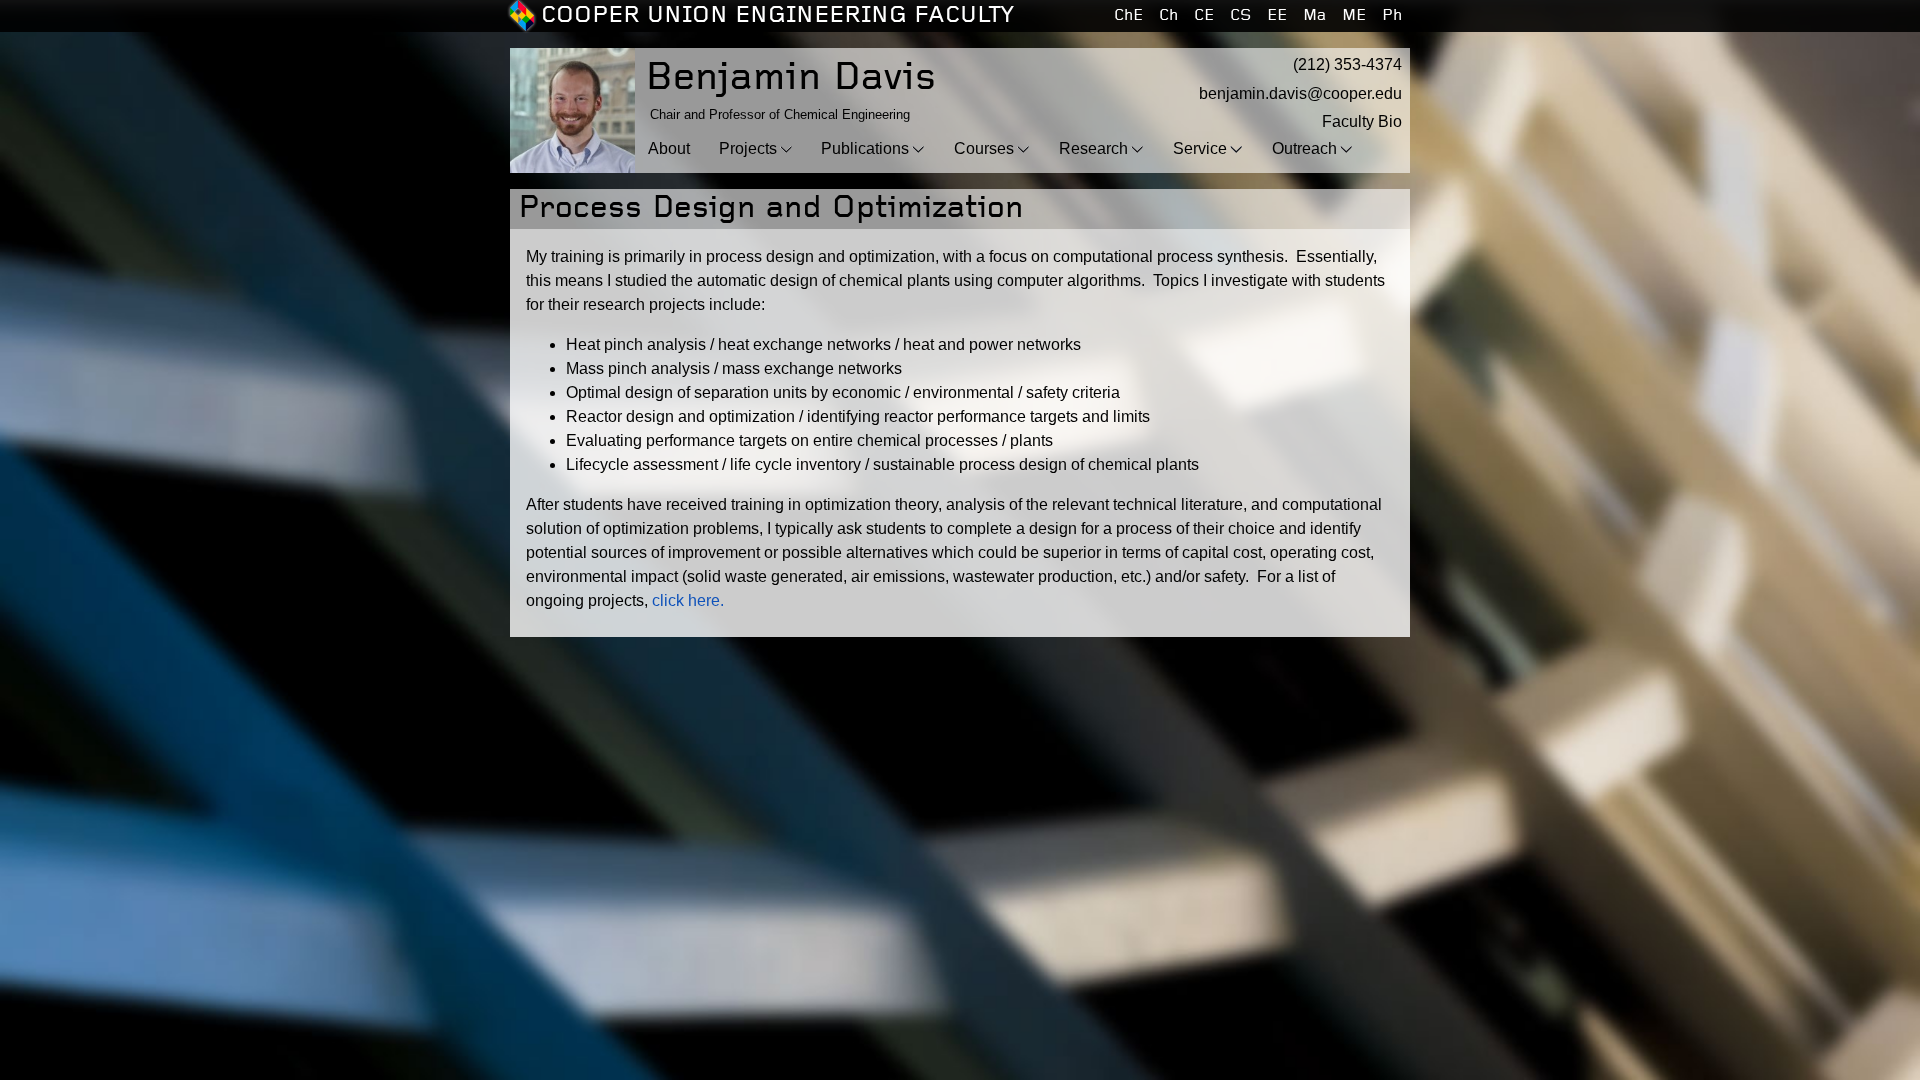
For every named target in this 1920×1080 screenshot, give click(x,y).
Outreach (1304, 148)
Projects (748, 148)
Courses (984, 148)
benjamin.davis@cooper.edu (1300, 93)
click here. (688, 600)
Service (1200, 148)
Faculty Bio (1362, 121)
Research (1093, 148)
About (669, 148)
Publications (865, 148)
